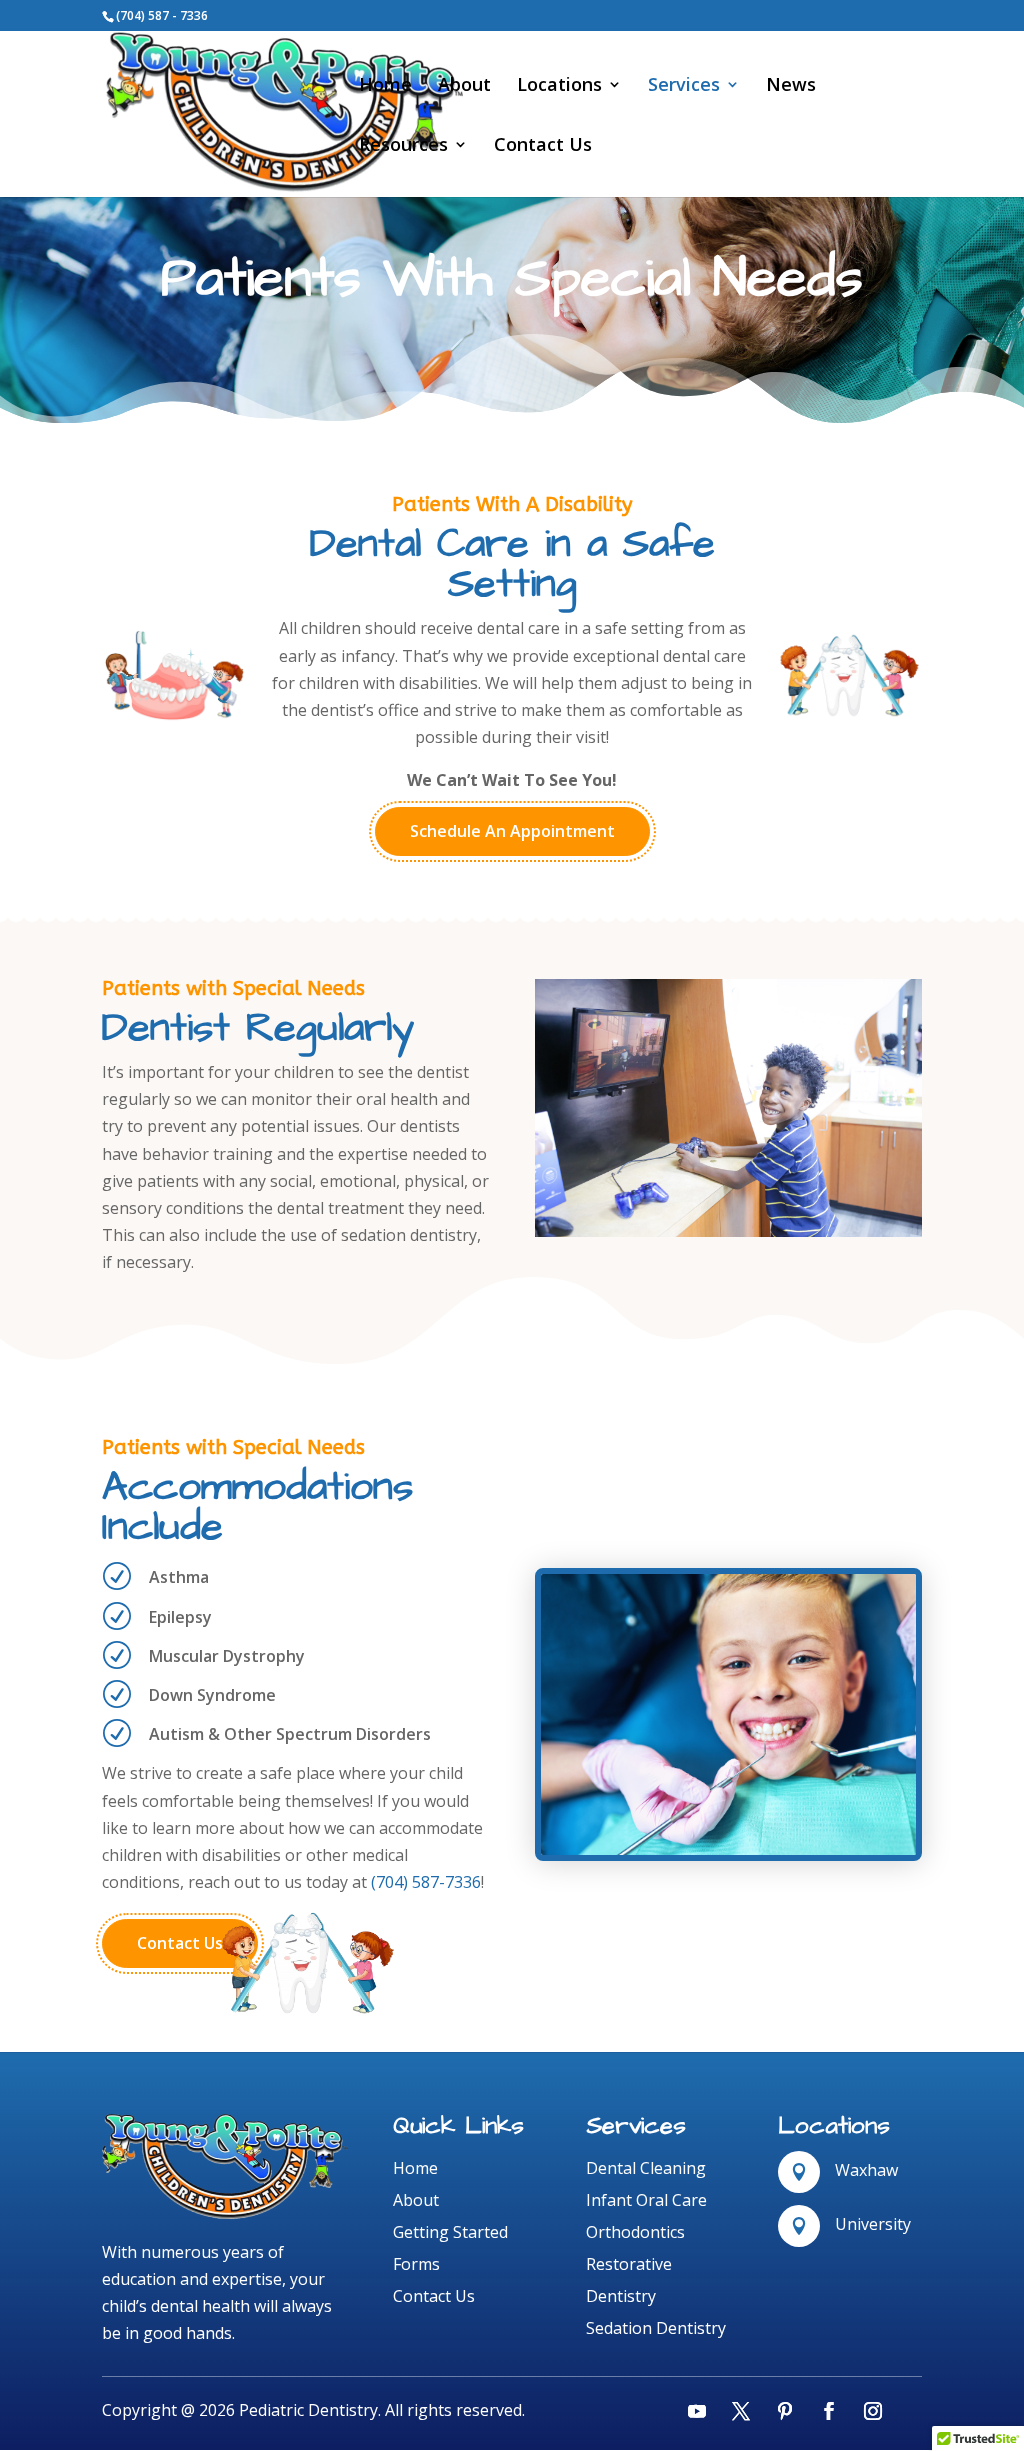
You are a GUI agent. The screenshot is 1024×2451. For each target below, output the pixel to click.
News (791, 86)
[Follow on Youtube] (697, 2411)
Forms (416, 2264)
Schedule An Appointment (512, 831)
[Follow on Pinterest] (785, 2411)
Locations (559, 86)
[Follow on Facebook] (829, 2411)
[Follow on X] (741, 2411)
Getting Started (450, 2232)
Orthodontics (635, 2232)
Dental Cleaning (646, 2168)
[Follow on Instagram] (873, 2411)
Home (385, 86)
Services (684, 86)
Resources (403, 146)
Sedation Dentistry (656, 2328)
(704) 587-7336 (426, 1882)
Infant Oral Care (646, 2200)
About (464, 86)
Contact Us (543, 146)
